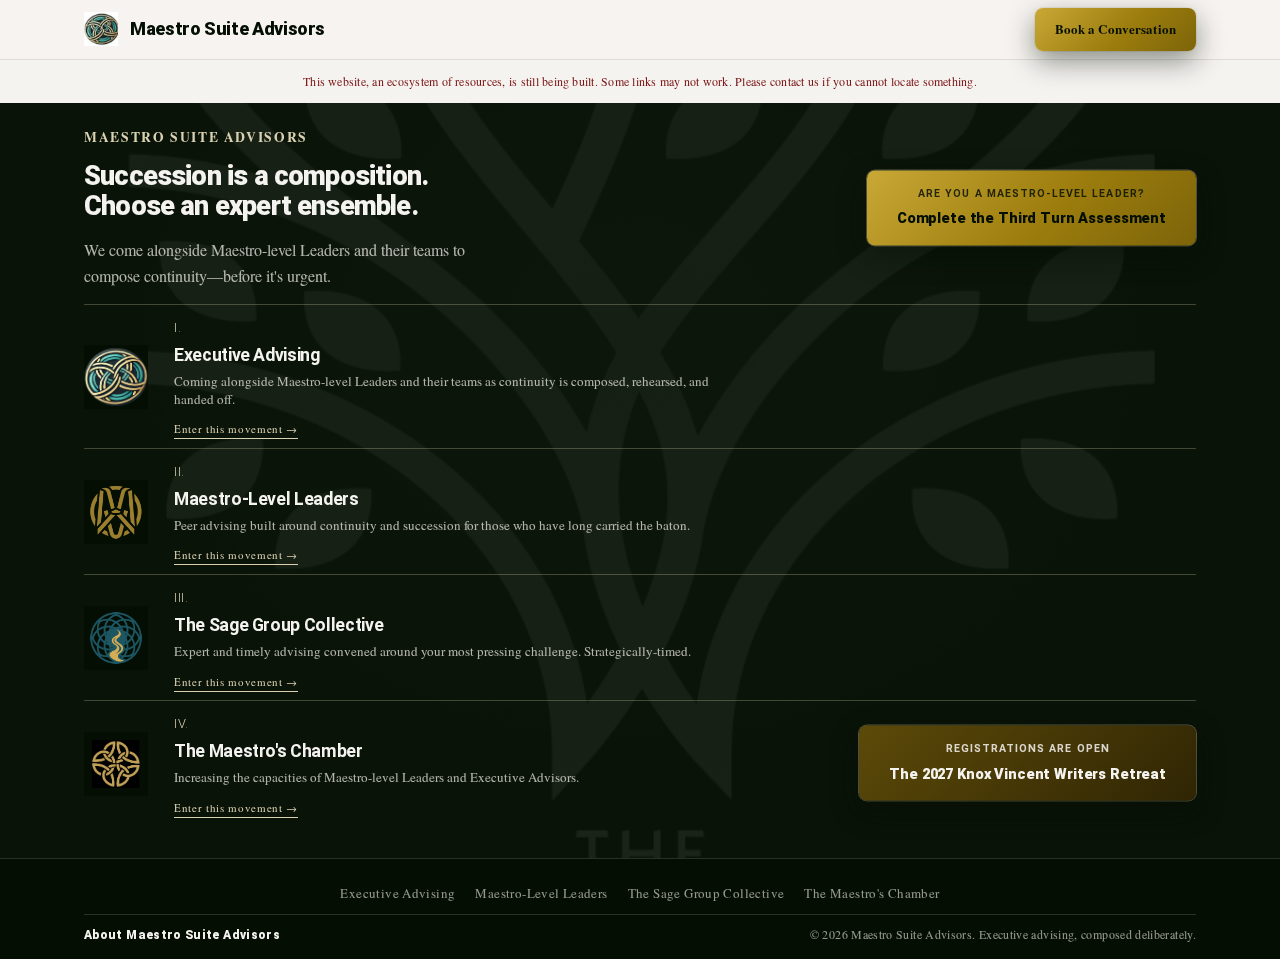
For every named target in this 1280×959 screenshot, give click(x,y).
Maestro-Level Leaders (541, 893)
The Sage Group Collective (706, 893)
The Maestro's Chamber (871, 893)
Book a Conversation (1115, 28)
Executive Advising (397, 893)
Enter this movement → (236, 428)
